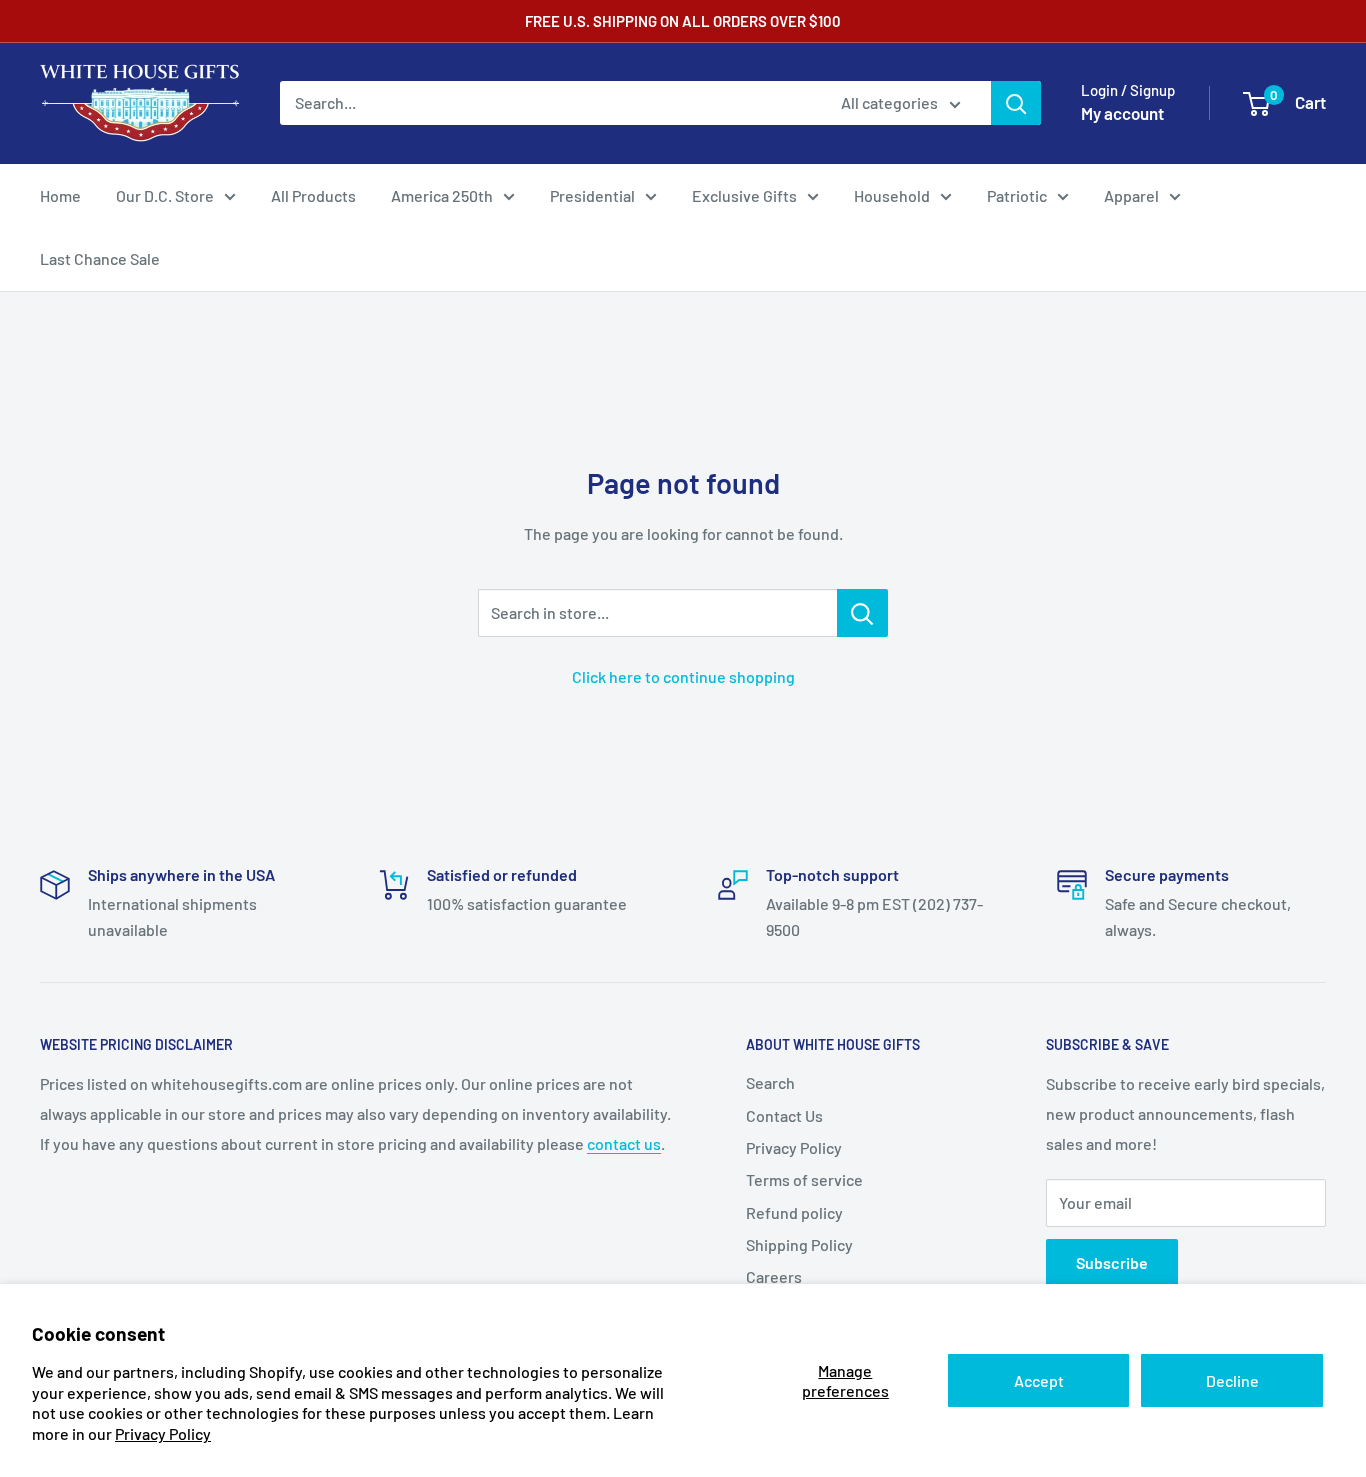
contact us (624, 1143)
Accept (1039, 1380)
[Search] (1016, 103)
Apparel (1131, 195)
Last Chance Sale (100, 258)
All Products (313, 195)
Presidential (592, 195)
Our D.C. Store (165, 195)
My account (1122, 113)
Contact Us (784, 1115)
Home (60, 195)
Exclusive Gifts (744, 195)
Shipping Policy (799, 1244)
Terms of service (804, 1179)
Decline (1232, 1380)
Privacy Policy (163, 1433)
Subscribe (1112, 1262)
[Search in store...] (862, 613)
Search (770, 1082)
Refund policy (794, 1212)
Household (892, 195)
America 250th (442, 195)
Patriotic (1017, 195)
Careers (774, 1276)
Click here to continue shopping (683, 676)
